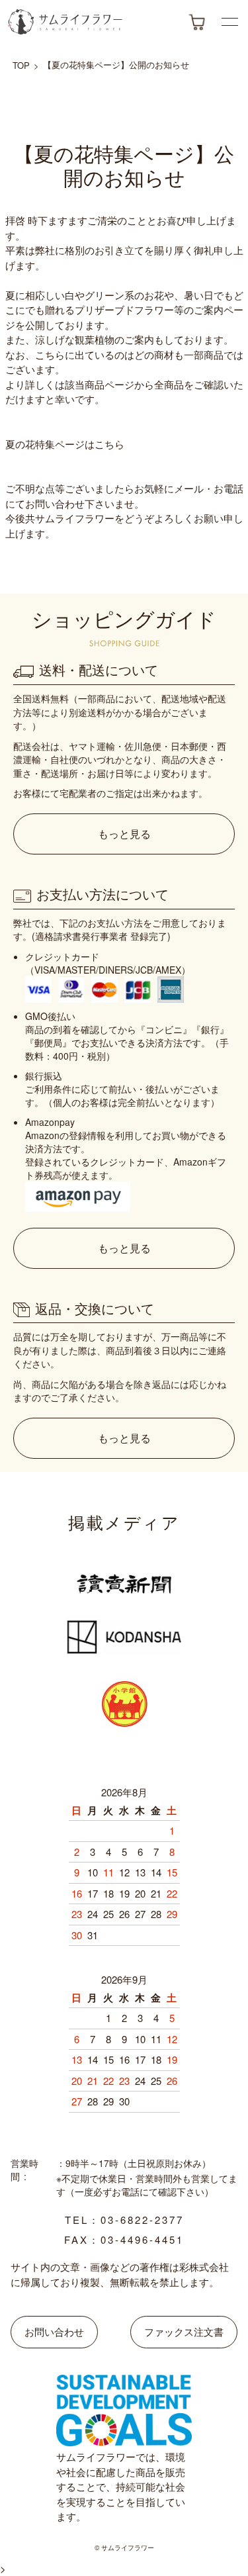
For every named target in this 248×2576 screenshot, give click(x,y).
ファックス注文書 (184, 2331)
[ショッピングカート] (197, 22)
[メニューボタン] (230, 22)
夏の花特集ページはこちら (65, 444)
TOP (21, 65)
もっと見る (124, 834)
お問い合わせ (54, 2331)
